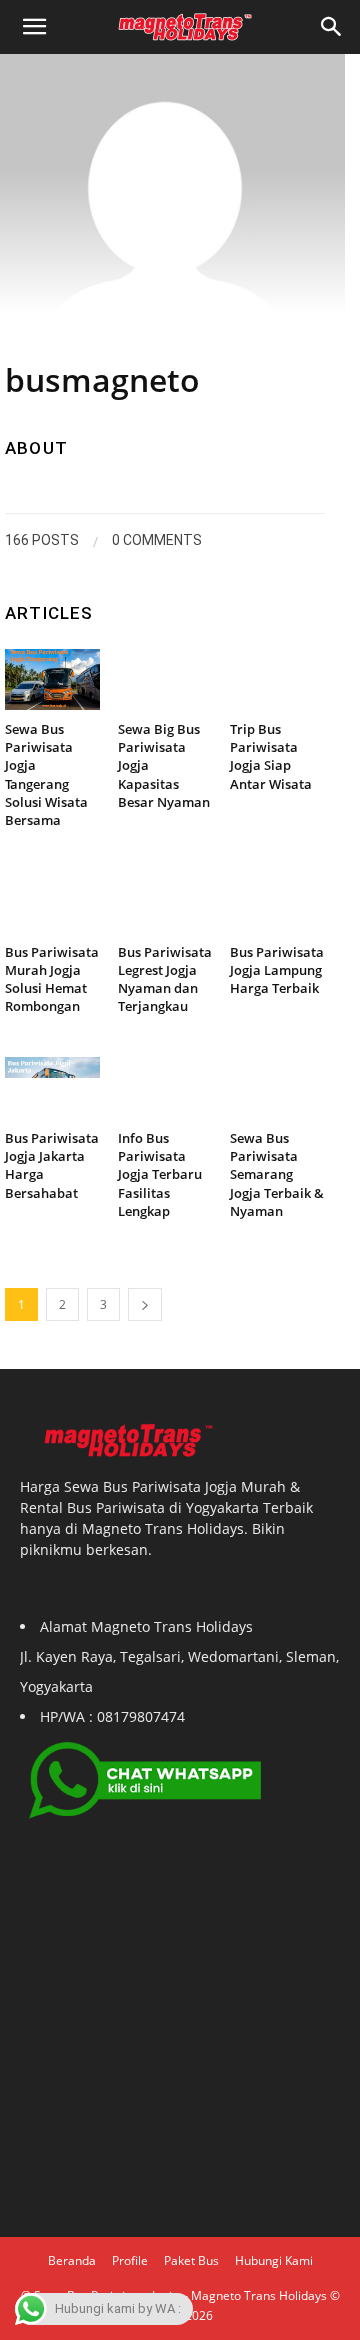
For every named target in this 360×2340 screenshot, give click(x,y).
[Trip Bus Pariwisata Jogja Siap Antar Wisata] (277, 680)
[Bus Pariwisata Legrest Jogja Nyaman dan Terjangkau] (165, 902)
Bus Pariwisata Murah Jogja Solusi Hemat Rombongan (52, 979)
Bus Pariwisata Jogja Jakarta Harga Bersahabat (52, 1165)
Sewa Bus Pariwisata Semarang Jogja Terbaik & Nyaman (277, 1174)
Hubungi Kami (274, 2260)
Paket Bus (191, 2260)
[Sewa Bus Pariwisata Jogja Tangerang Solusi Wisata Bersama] (52, 680)
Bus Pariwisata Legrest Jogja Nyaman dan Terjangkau (165, 979)
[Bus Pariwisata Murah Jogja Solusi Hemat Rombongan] (52, 902)
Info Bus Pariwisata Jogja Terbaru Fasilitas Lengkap (160, 1174)
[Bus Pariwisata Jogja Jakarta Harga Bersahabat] (52, 1088)
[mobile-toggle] (34, 27)
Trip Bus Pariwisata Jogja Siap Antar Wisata (271, 756)
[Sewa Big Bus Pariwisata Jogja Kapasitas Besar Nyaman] (165, 680)
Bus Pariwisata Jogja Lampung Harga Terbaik (277, 970)
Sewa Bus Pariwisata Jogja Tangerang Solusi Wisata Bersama (46, 774)
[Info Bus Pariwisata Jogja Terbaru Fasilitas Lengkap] (165, 1088)
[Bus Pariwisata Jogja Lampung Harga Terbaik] (277, 902)
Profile (130, 2260)
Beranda (72, 2260)
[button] (332, 27)
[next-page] (145, 1304)
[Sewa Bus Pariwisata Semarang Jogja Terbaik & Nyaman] (277, 1088)
